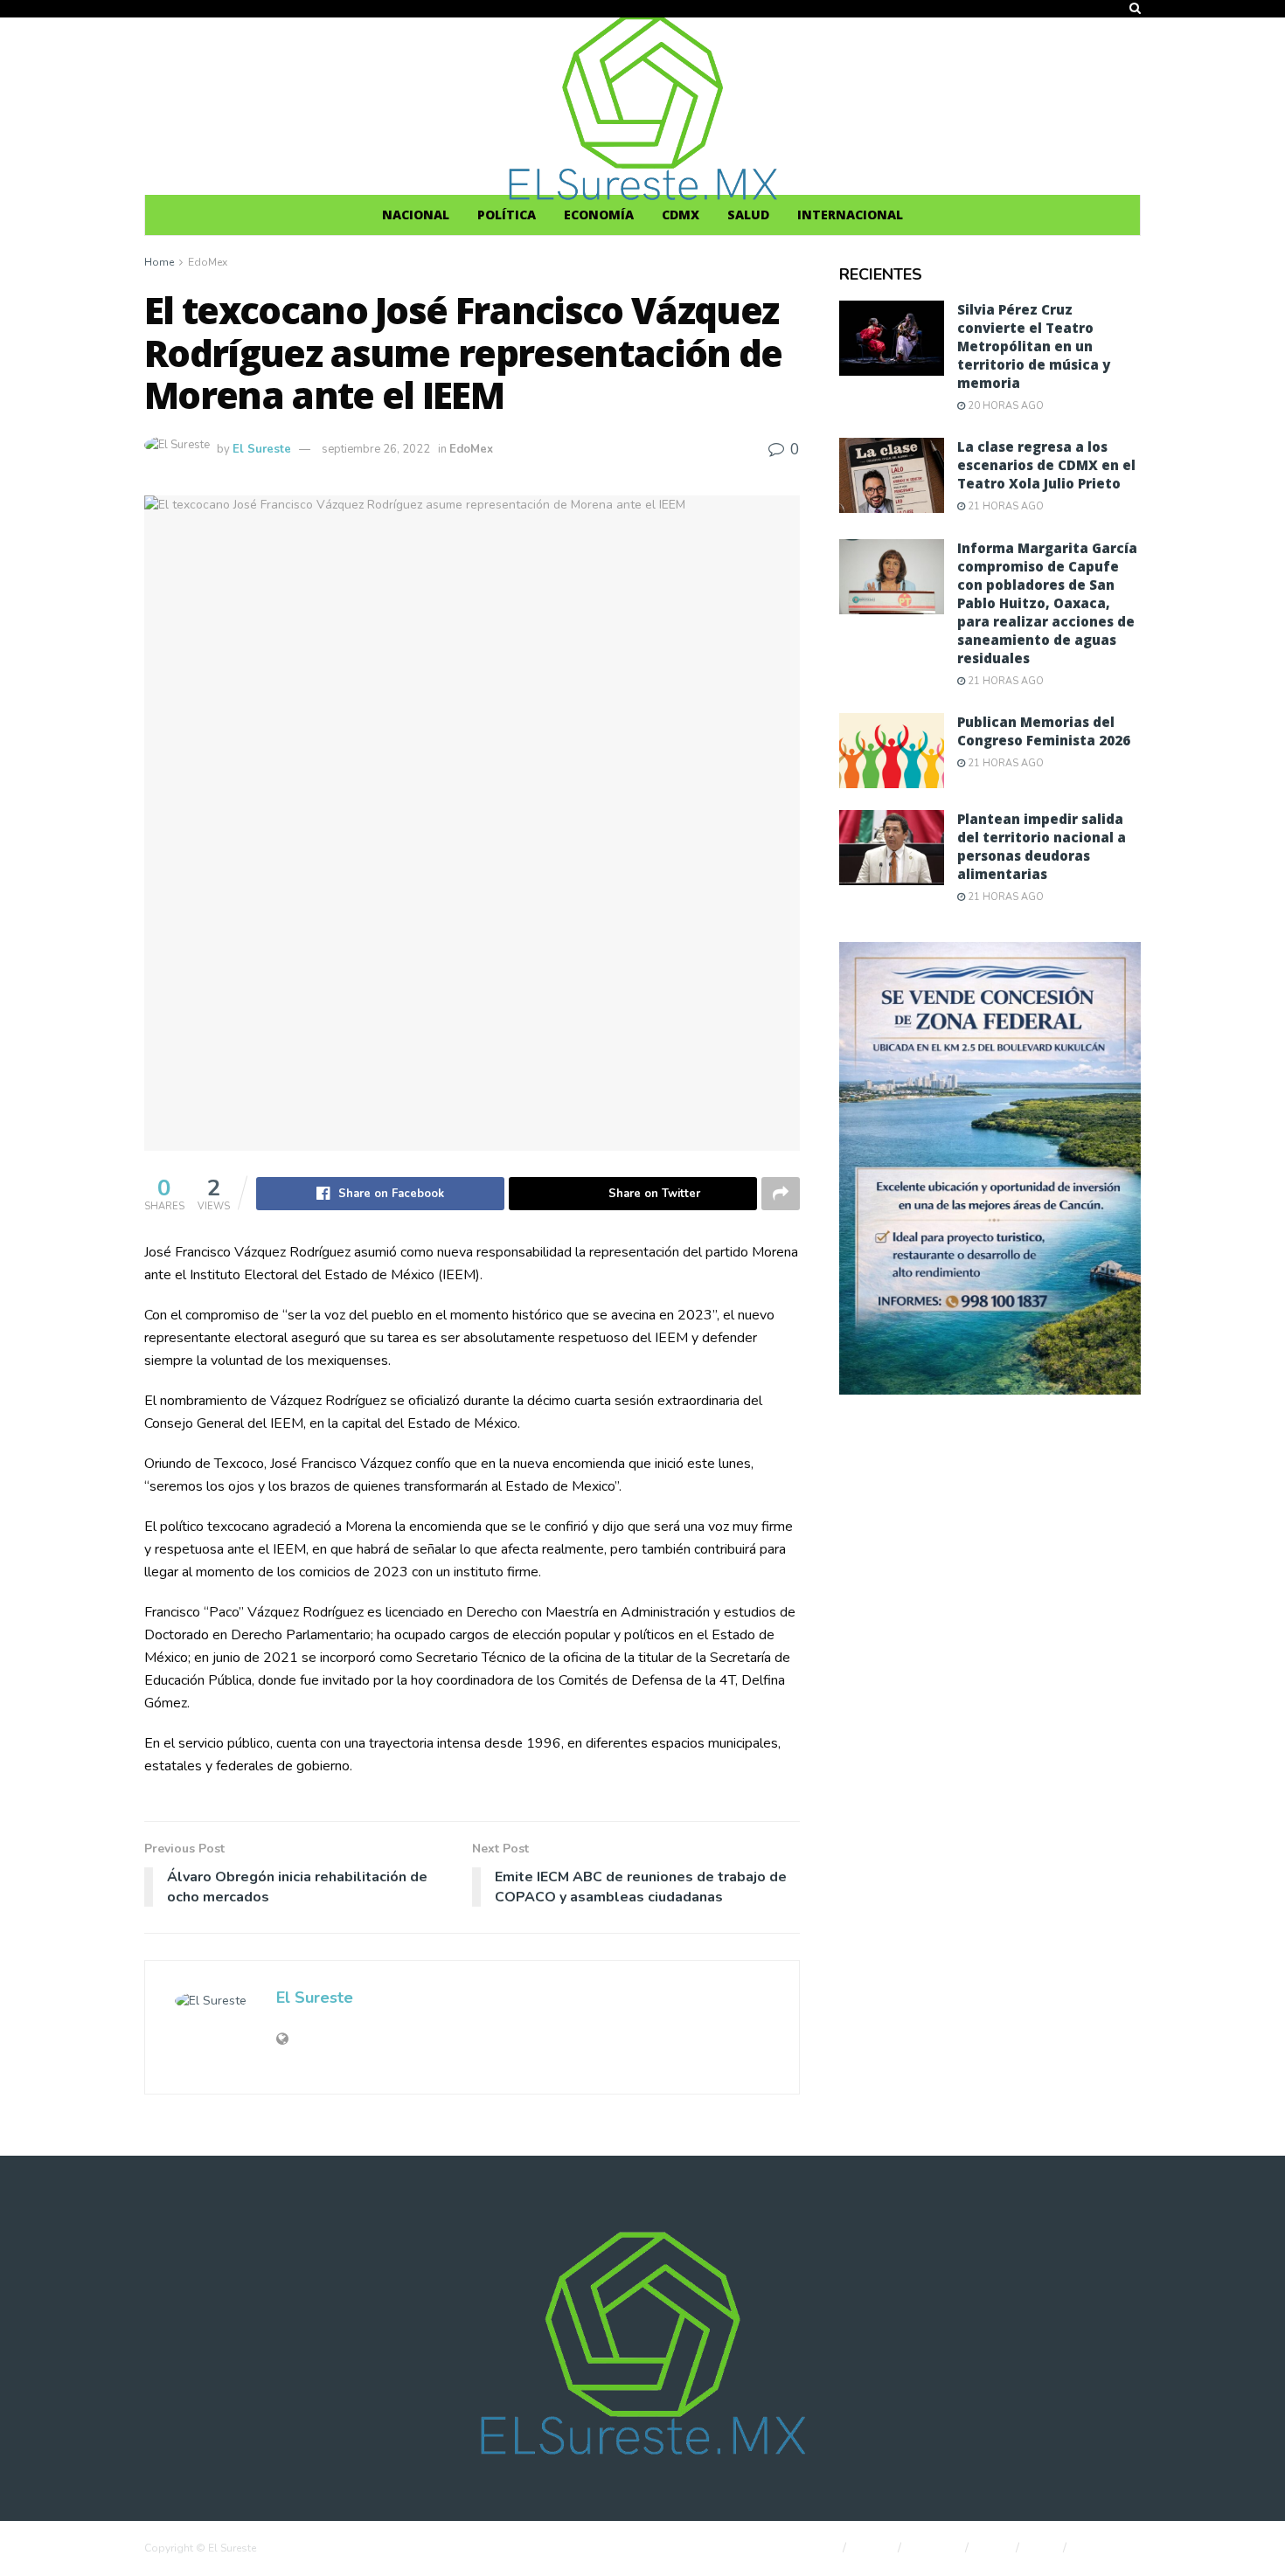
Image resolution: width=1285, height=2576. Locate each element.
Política (507, 215)
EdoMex (208, 262)
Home (159, 262)
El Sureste (262, 449)
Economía (599, 215)
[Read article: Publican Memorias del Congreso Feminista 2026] (892, 751)
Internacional (850, 215)
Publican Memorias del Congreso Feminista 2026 (1044, 731)
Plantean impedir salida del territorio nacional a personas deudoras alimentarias (1042, 846)
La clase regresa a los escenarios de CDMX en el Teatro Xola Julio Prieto (1046, 465)
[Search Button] (1135, 9)
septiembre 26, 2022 (376, 449)
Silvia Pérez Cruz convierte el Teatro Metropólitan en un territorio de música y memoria (1034, 346)
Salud (748, 215)
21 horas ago (1004, 506)
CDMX (681, 215)
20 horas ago (1004, 406)
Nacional (416, 215)
